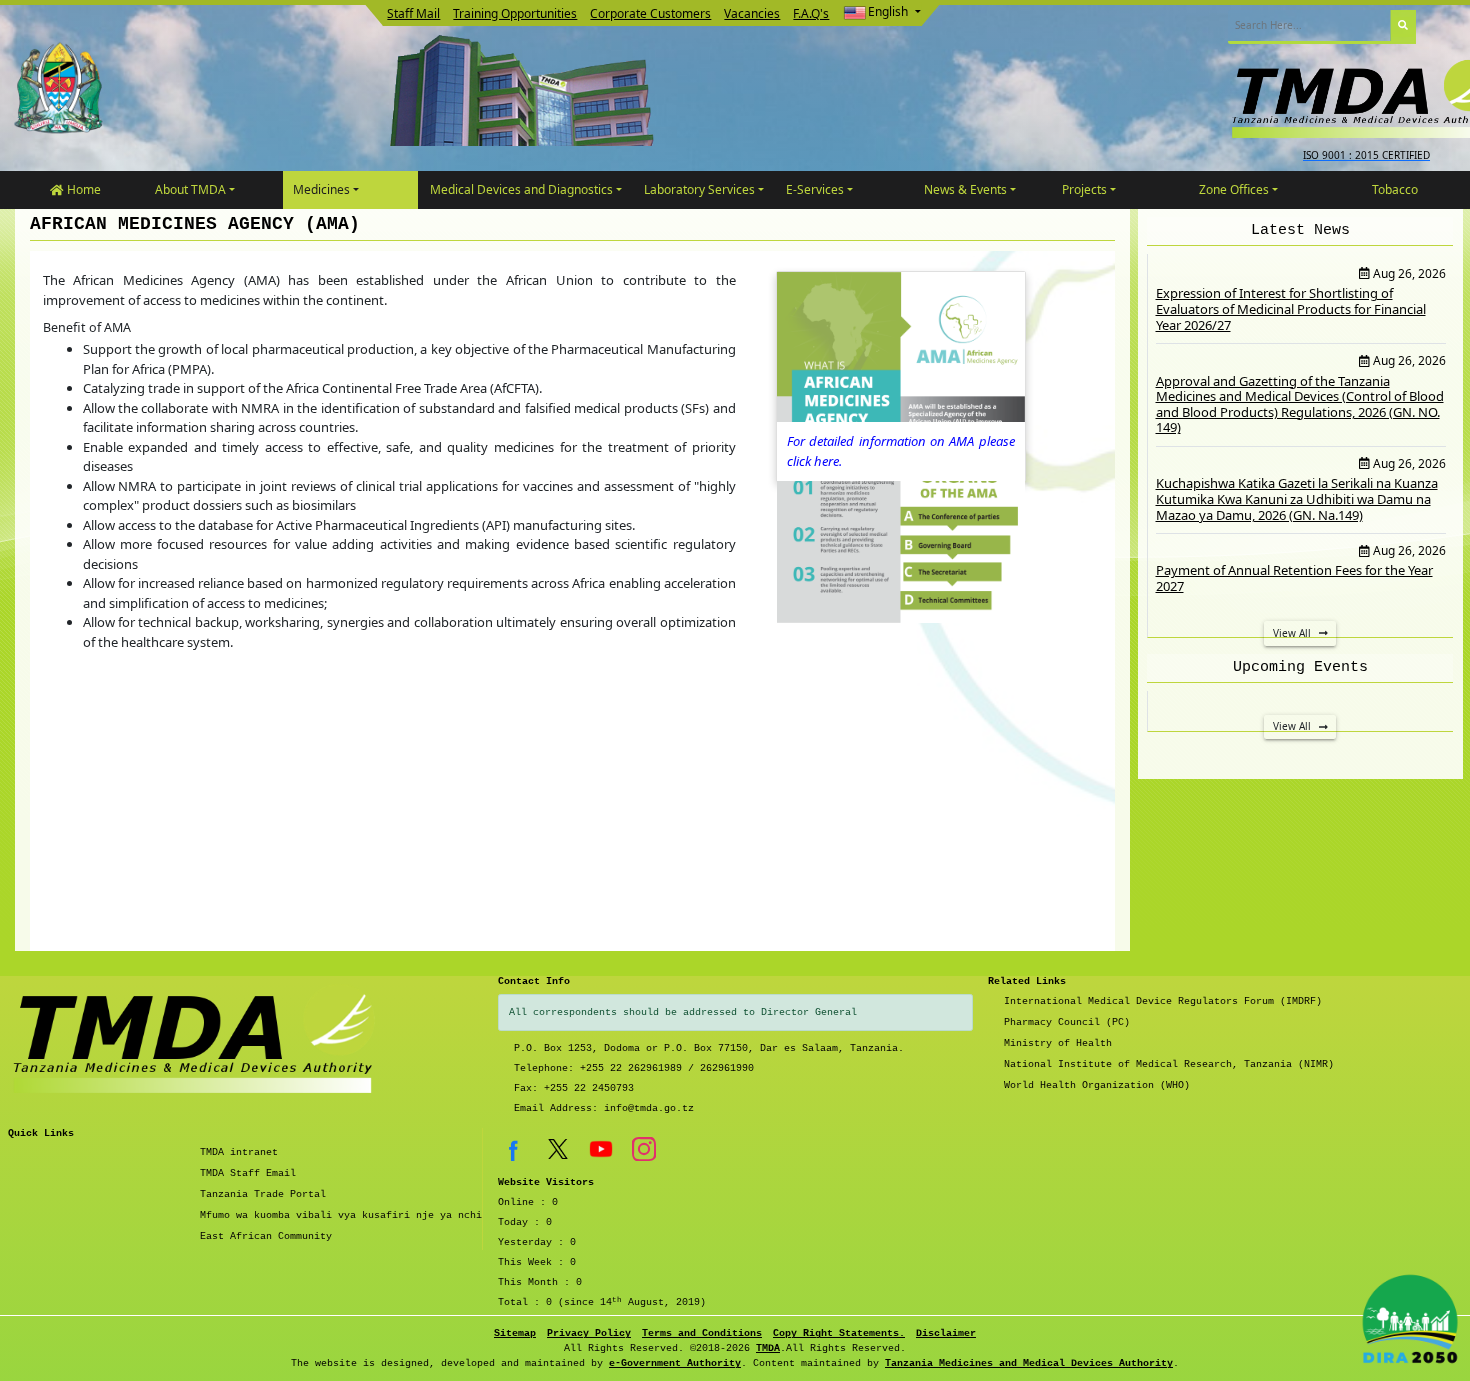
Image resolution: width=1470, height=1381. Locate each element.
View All (1293, 633)
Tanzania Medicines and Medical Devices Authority (1029, 1363)
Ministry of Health (1058, 1043)
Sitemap (515, 1333)
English (888, 11)
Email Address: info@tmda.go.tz (604, 1108)
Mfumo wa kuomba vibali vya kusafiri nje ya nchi (341, 1215)
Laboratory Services (699, 189)
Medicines (321, 189)
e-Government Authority (675, 1363)
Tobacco (1395, 189)
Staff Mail (413, 13)
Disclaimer (946, 1333)
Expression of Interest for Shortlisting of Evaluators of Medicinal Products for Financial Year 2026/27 (1291, 308)
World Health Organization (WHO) (1097, 1085)
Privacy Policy (589, 1333)
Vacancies (752, 13)
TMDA (768, 1348)
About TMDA (190, 189)
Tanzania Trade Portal (263, 1194)
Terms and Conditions (702, 1333)
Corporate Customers (650, 13)
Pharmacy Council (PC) (1067, 1022)
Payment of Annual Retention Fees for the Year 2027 (1294, 578)
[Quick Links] (198, 1052)
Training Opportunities (515, 13)
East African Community (266, 1236)
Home (82, 189)
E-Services (815, 189)
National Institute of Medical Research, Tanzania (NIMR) (1169, 1064)
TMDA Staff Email (248, 1173)
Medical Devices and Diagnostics (521, 189)
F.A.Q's (811, 13)
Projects (1084, 189)
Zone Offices (1234, 189)
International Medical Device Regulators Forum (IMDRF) (1163, 1001)
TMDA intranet (239, 1152)
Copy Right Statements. (839, 1333)
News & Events (965, 189)
